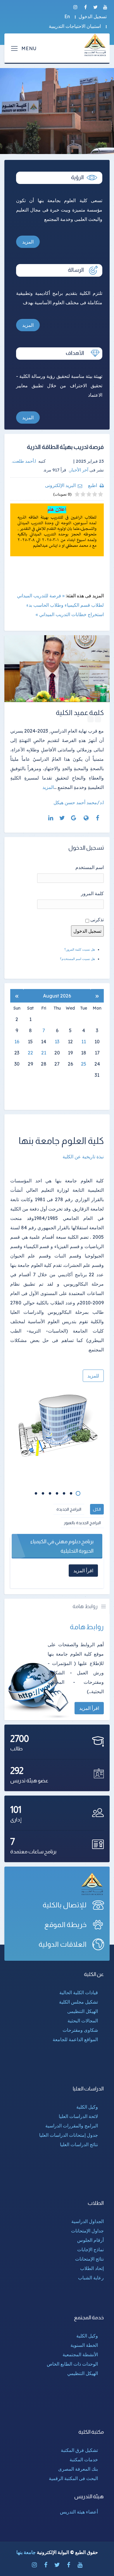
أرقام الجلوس (90, 2240)
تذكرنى (97, 919)
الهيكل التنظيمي (83, 2373)
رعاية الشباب (91, 2278)
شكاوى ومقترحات (80, 2030)
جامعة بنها (26, 2552)
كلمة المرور (92, 893)
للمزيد (93, 1376)
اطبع (93, 485)
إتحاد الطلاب (92, 2268)
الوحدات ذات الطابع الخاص (72, 2364)
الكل (97, 1509)
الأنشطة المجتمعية (80, 2354)
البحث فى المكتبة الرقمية (73, 2478)
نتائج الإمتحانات (89, 2259)
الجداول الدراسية (88, 2221)
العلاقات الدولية (63, 1944)
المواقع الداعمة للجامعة (75, 2039)
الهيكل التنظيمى (83, 2011)
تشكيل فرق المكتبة (79, 2450)
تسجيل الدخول (93, 16)
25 (84, 1064)
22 (30, 1053)
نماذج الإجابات (90, 2249)
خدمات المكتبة (84, 2460)
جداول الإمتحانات (87, 2231)
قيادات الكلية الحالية (79, 1992)
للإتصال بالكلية (65, 1905)
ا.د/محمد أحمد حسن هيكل (79, 802)
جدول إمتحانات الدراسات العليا (69, 2135)
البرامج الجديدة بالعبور (82, 1523)
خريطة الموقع (65, 1925)
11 (84, 1042)
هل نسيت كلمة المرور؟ (80, 949)
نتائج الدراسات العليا (79, 2144)
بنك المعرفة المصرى (78, 2469)
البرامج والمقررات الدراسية (72, 2126)
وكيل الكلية (87, 2107)
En (67, 16)
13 (57, 1042)
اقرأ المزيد (89, 1708)
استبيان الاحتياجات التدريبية (75, 26)
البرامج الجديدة (69, 1509)
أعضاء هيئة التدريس (79, 2512)
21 (44, 1053)
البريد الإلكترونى (60, 485)
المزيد (28, 242)
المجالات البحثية (83, 2021)
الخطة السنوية (84, 2345)
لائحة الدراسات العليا (78, 2116)
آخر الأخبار (79, 470)
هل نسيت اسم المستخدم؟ (77, 959)
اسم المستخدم (90, 867)
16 (17, 1042)
